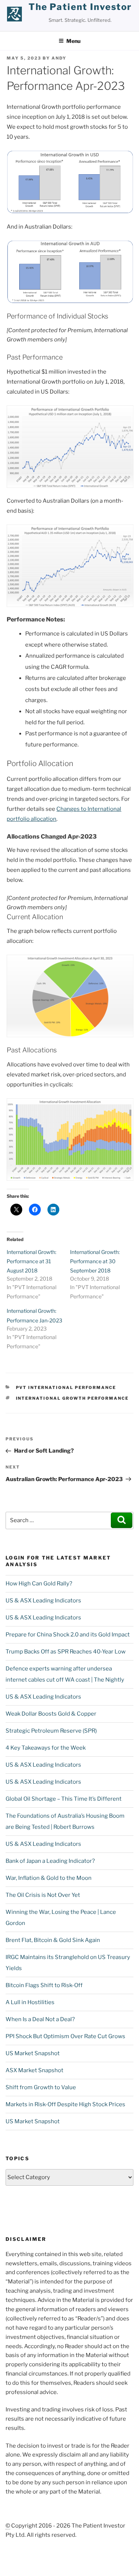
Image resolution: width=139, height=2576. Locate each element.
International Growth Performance (72, 1398)
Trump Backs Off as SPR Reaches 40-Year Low (66, 1652)
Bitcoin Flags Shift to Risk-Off (44, 1985)
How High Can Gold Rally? (39, 1584)
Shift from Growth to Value (41, 2087)
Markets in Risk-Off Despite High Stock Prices (65, 2104)
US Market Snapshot (33, 2053)
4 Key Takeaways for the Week (46, 1748)
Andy (59, 58)
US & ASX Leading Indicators (43, 1601)
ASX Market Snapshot (34, 2070)
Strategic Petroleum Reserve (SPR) (51, 1731)
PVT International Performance (66, 1388)
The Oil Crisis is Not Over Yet (43, 1895)
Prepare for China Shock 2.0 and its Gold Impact (68, 1635)
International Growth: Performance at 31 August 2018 (32, 1261)
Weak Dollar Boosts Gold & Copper (51, 1714)
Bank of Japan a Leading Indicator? (50, 1861)
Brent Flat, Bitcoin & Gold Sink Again (53, 1940)
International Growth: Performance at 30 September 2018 (95, 1261)
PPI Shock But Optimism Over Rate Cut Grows (65, 2036)
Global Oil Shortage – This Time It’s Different (64, 1799)
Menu (73, 41)
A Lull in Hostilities (30, 2002)
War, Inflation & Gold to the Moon (49, 1878)
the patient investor (80, 7)
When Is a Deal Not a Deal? (40, 2019)
